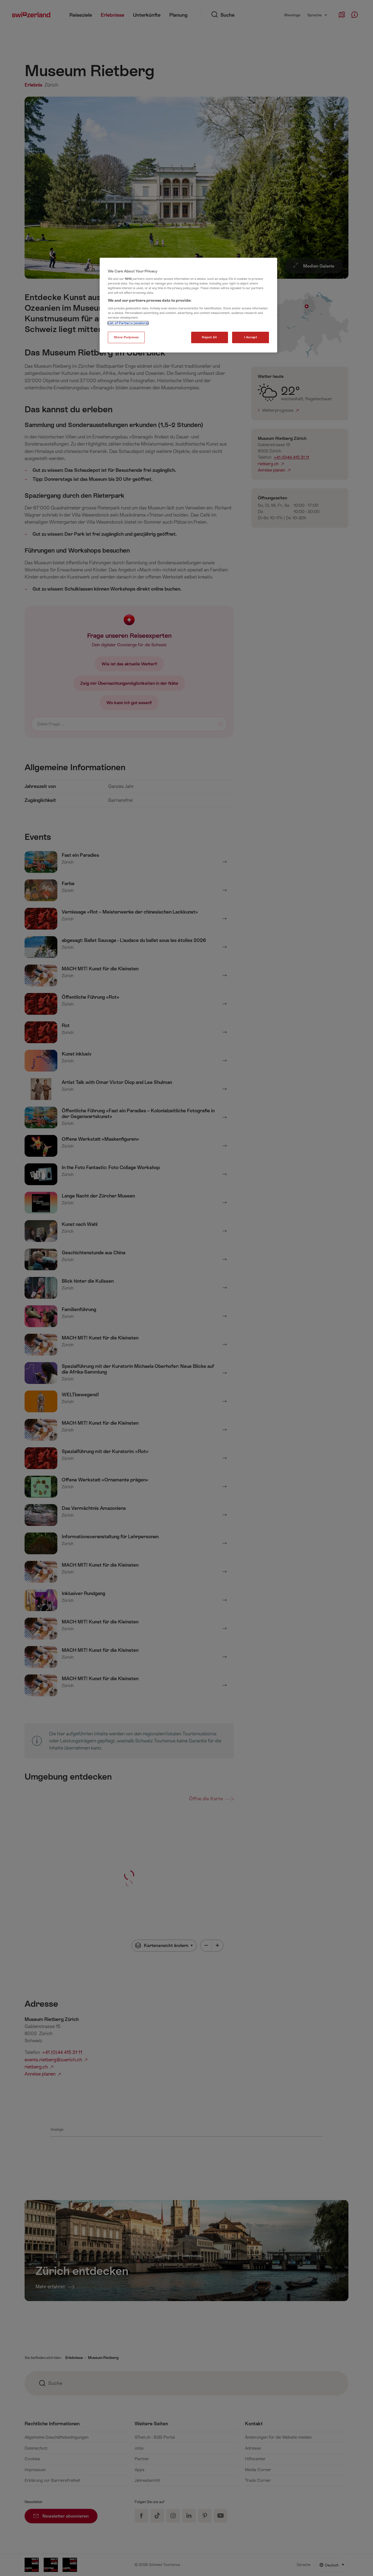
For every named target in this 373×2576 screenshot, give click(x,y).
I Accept (251, 337)
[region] (188, 305)
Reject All (209, 337)
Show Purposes (126, 337)
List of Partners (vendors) (128, 323)
